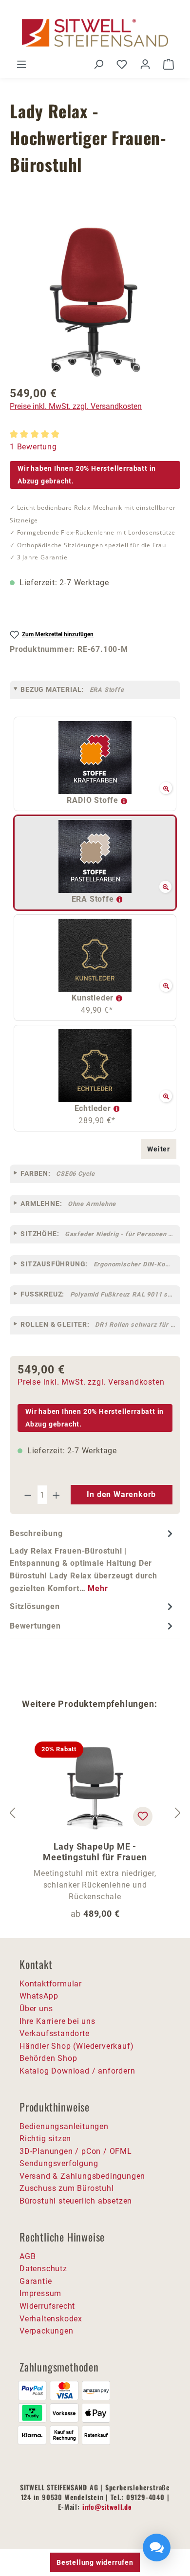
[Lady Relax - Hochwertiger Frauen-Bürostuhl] (95, 302)
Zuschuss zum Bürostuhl (67, 2188)
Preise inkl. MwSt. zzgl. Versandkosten (76, 406)
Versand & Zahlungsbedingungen (82, 2176)
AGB (28, 2256)
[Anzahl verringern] (28, 1495)
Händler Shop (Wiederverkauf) (76, 2046)
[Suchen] (98, 64)
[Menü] (21, 64)
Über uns (36, 2009)
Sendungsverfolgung (59, 2163)
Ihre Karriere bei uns (57, 2021)
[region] (95, 302)
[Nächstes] (178, 1813)
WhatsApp (39, 1996)
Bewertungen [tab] (35, 1626)
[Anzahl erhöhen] (57, 1495)
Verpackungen (47, 2331)
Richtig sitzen (45, 2139)
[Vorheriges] (12, 1813)
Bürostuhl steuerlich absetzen (76, 2201)
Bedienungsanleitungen (64, 2126)
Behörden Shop (48, 2058)
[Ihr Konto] (145, 64)
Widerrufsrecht (47, 2306)
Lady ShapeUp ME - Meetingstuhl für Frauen (95, 1852)
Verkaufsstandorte (55, 2033)
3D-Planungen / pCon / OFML (76, 2151)
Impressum (40, 2293)
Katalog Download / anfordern (77, 2071)
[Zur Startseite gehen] (95, 33)
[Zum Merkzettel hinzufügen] (143, 1816)
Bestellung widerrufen (95, 2562)
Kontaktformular (51, 1984)
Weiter (159, 1149)
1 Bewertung (33, 447)
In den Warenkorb (121, 1494)
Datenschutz (43, 2269)
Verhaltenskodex (51, 2319)
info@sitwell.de (107, 2507)
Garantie (36, 2281)
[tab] (93, 1560)
